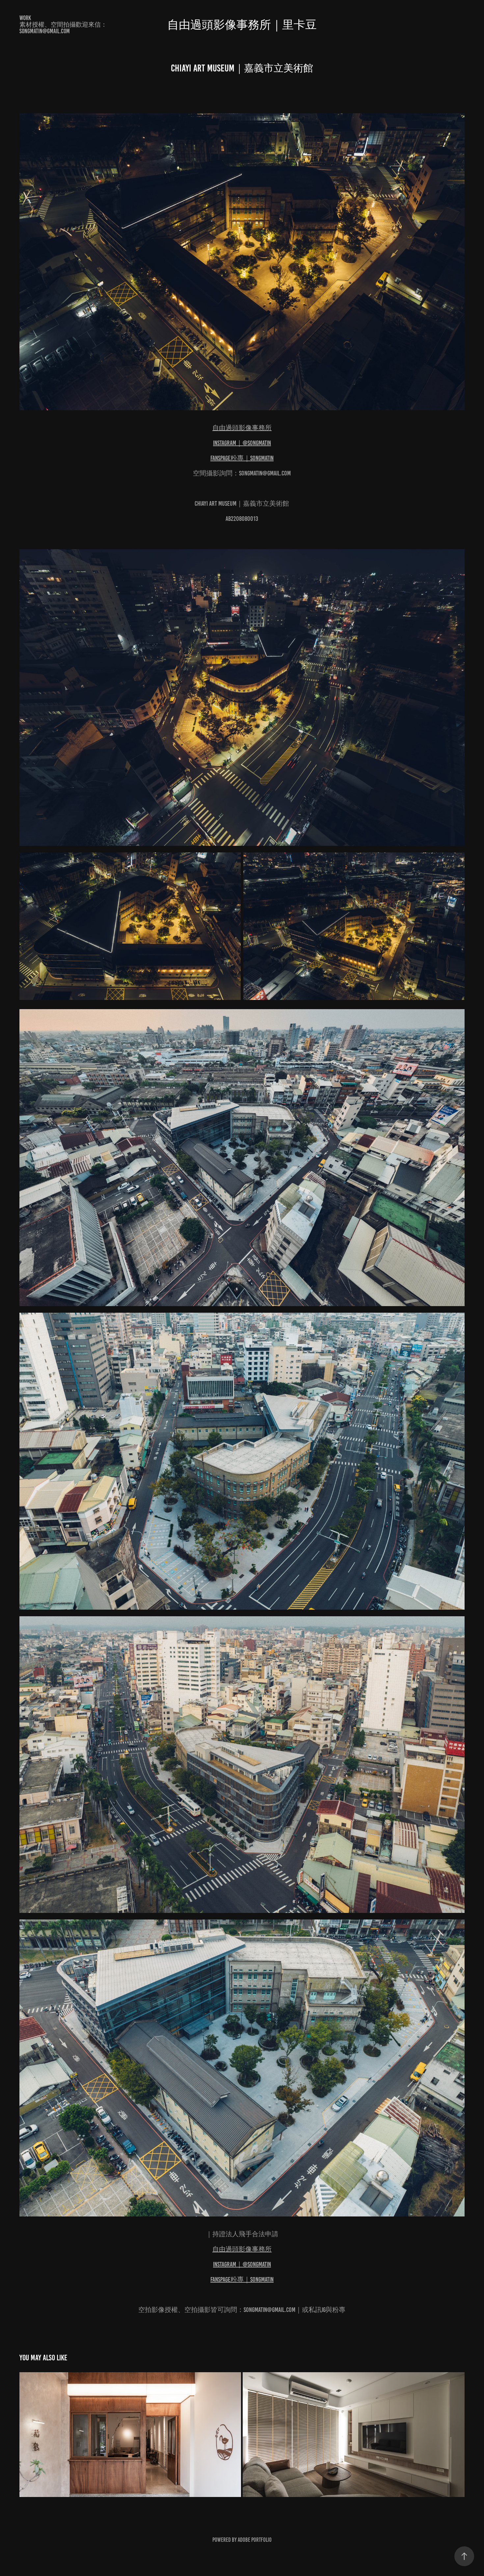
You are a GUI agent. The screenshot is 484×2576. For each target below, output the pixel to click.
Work (25, 18)
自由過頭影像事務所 (242, 428)
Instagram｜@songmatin (242, 443)
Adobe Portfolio (255, 2540)
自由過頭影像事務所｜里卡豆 (242, 25)
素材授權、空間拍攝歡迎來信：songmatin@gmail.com (63, 28)
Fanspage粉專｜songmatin (242, 458)
